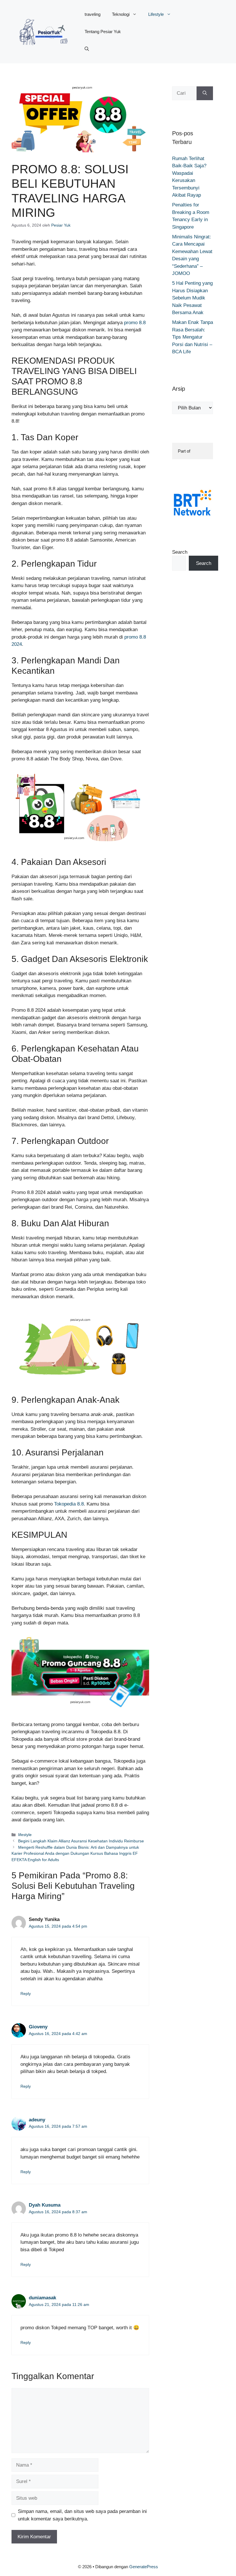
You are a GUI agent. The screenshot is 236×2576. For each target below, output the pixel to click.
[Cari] (205, 93)
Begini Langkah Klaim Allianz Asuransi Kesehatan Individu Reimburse (81, 1841)
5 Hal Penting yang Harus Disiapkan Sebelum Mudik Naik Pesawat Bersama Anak (192, 298)
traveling (93, 14)
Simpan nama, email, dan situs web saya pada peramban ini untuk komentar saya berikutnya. (82, 2515)
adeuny (37, 2120)
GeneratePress (144, 2567)
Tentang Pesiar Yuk (103, 32)
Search (180, 552)
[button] (87, 49)
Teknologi (121, 14)
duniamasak (42, 2298)
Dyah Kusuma (45, 2205)
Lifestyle (156, 14)
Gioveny (38, 2027)
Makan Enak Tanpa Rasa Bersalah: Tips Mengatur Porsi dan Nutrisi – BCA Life (193, 337)
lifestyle (25, 1835)
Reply (26, 1994)
